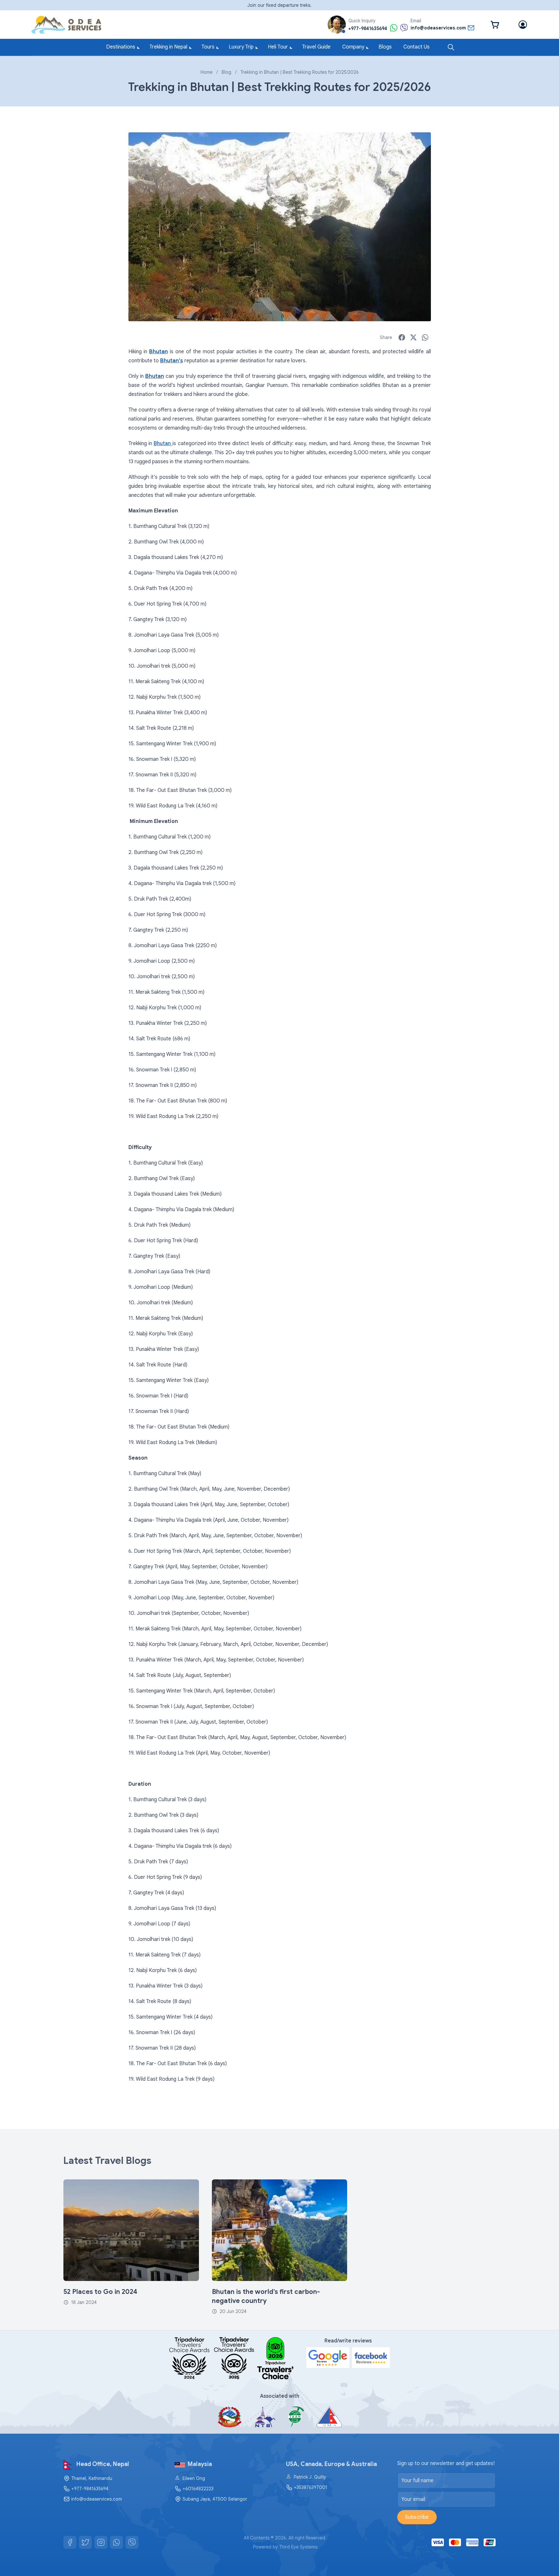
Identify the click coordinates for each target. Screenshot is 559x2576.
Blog (226, 72)
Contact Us (417, 47)
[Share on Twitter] (413, 337)
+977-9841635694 (90, 2489)
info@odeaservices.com (97, 2499)
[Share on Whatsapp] (425, 337)
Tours (208, 47)
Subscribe (417, 2517)
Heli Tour (278, 47)
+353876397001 (311, 2487)
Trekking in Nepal (168, 47)
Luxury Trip (241, 47)
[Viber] (132, 2542)
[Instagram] (101, 2542)
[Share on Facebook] (402, 337)
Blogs (385, 47)
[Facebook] (70, 2542)
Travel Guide (316, 47)
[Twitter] (85, 2542)
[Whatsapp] (116, 2542)
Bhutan (163, 444)
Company (353, 47)
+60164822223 (198, 2489)
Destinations (121, 47)
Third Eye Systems (298, 2547)
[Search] (451, 47)
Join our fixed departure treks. (279, 5)
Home (207, 72)
